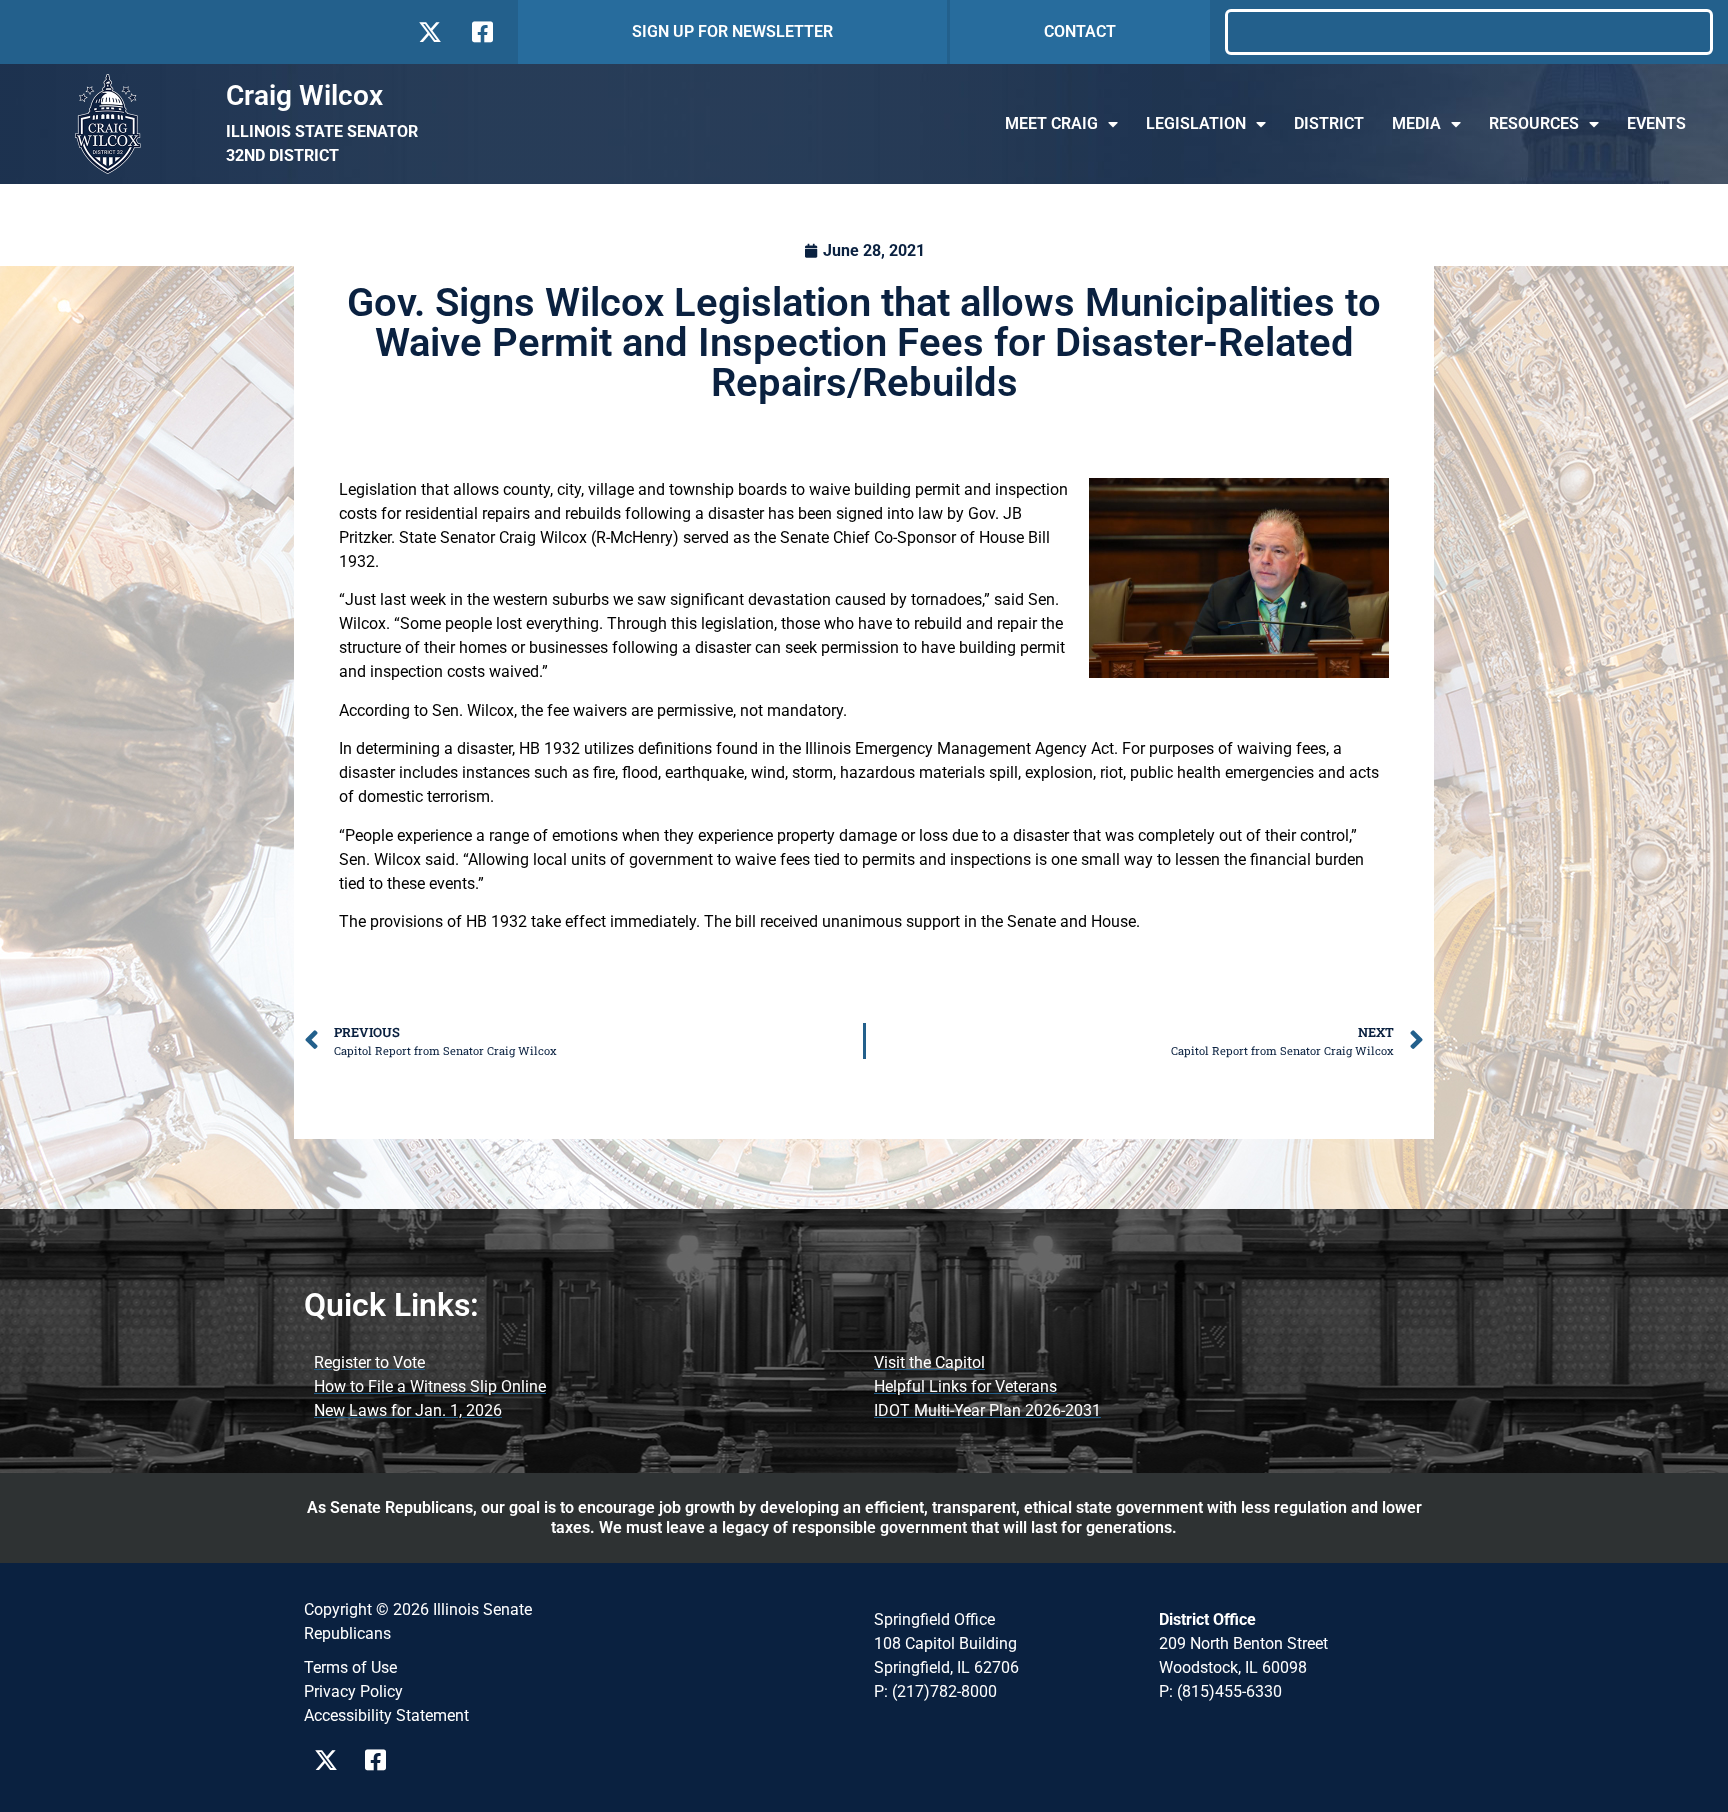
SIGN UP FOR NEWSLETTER (732, 31)
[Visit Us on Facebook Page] (382, 1760)
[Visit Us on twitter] (429, 32)
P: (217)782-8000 (935, 1691)
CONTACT (1080, 31)
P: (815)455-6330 (1220, 1691)
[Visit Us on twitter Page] (331, 1760)
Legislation (1196, 123)
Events (1656, 123)
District (1329, 123)
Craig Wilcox (304, 95)
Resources (1534, 123)
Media (1416, 123)
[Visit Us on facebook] (480, 32)
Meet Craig (1051, 123)
